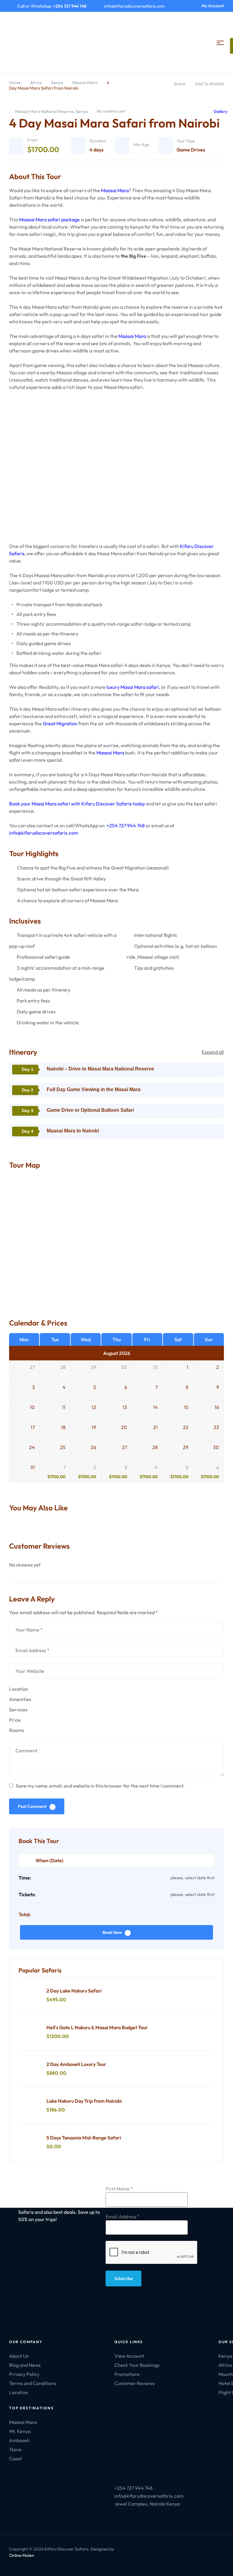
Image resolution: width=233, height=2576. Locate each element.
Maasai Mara (85, 83)
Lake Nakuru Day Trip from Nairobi (84, 2101)
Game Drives (191, 150)
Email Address (123, 2217)
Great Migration (60, 723)
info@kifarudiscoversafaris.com (44, 833)
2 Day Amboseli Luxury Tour (76, 2064)
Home (15, 83)
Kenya (57, 83)
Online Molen (22, 2555)
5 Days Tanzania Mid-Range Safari (84, 2138)
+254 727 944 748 (126, 825)
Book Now (112, 1932)
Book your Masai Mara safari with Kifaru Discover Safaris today (77, 804)
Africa (36, 83)
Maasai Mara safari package (49, 219)
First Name (119, 2189)
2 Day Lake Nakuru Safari (74, 1991)
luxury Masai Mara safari (133, 687)
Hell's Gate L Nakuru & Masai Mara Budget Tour (97, 2027)
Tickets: (27, 1894)
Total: (25, 1914)
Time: (25, 1878)
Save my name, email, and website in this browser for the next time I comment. (100, 1786)
